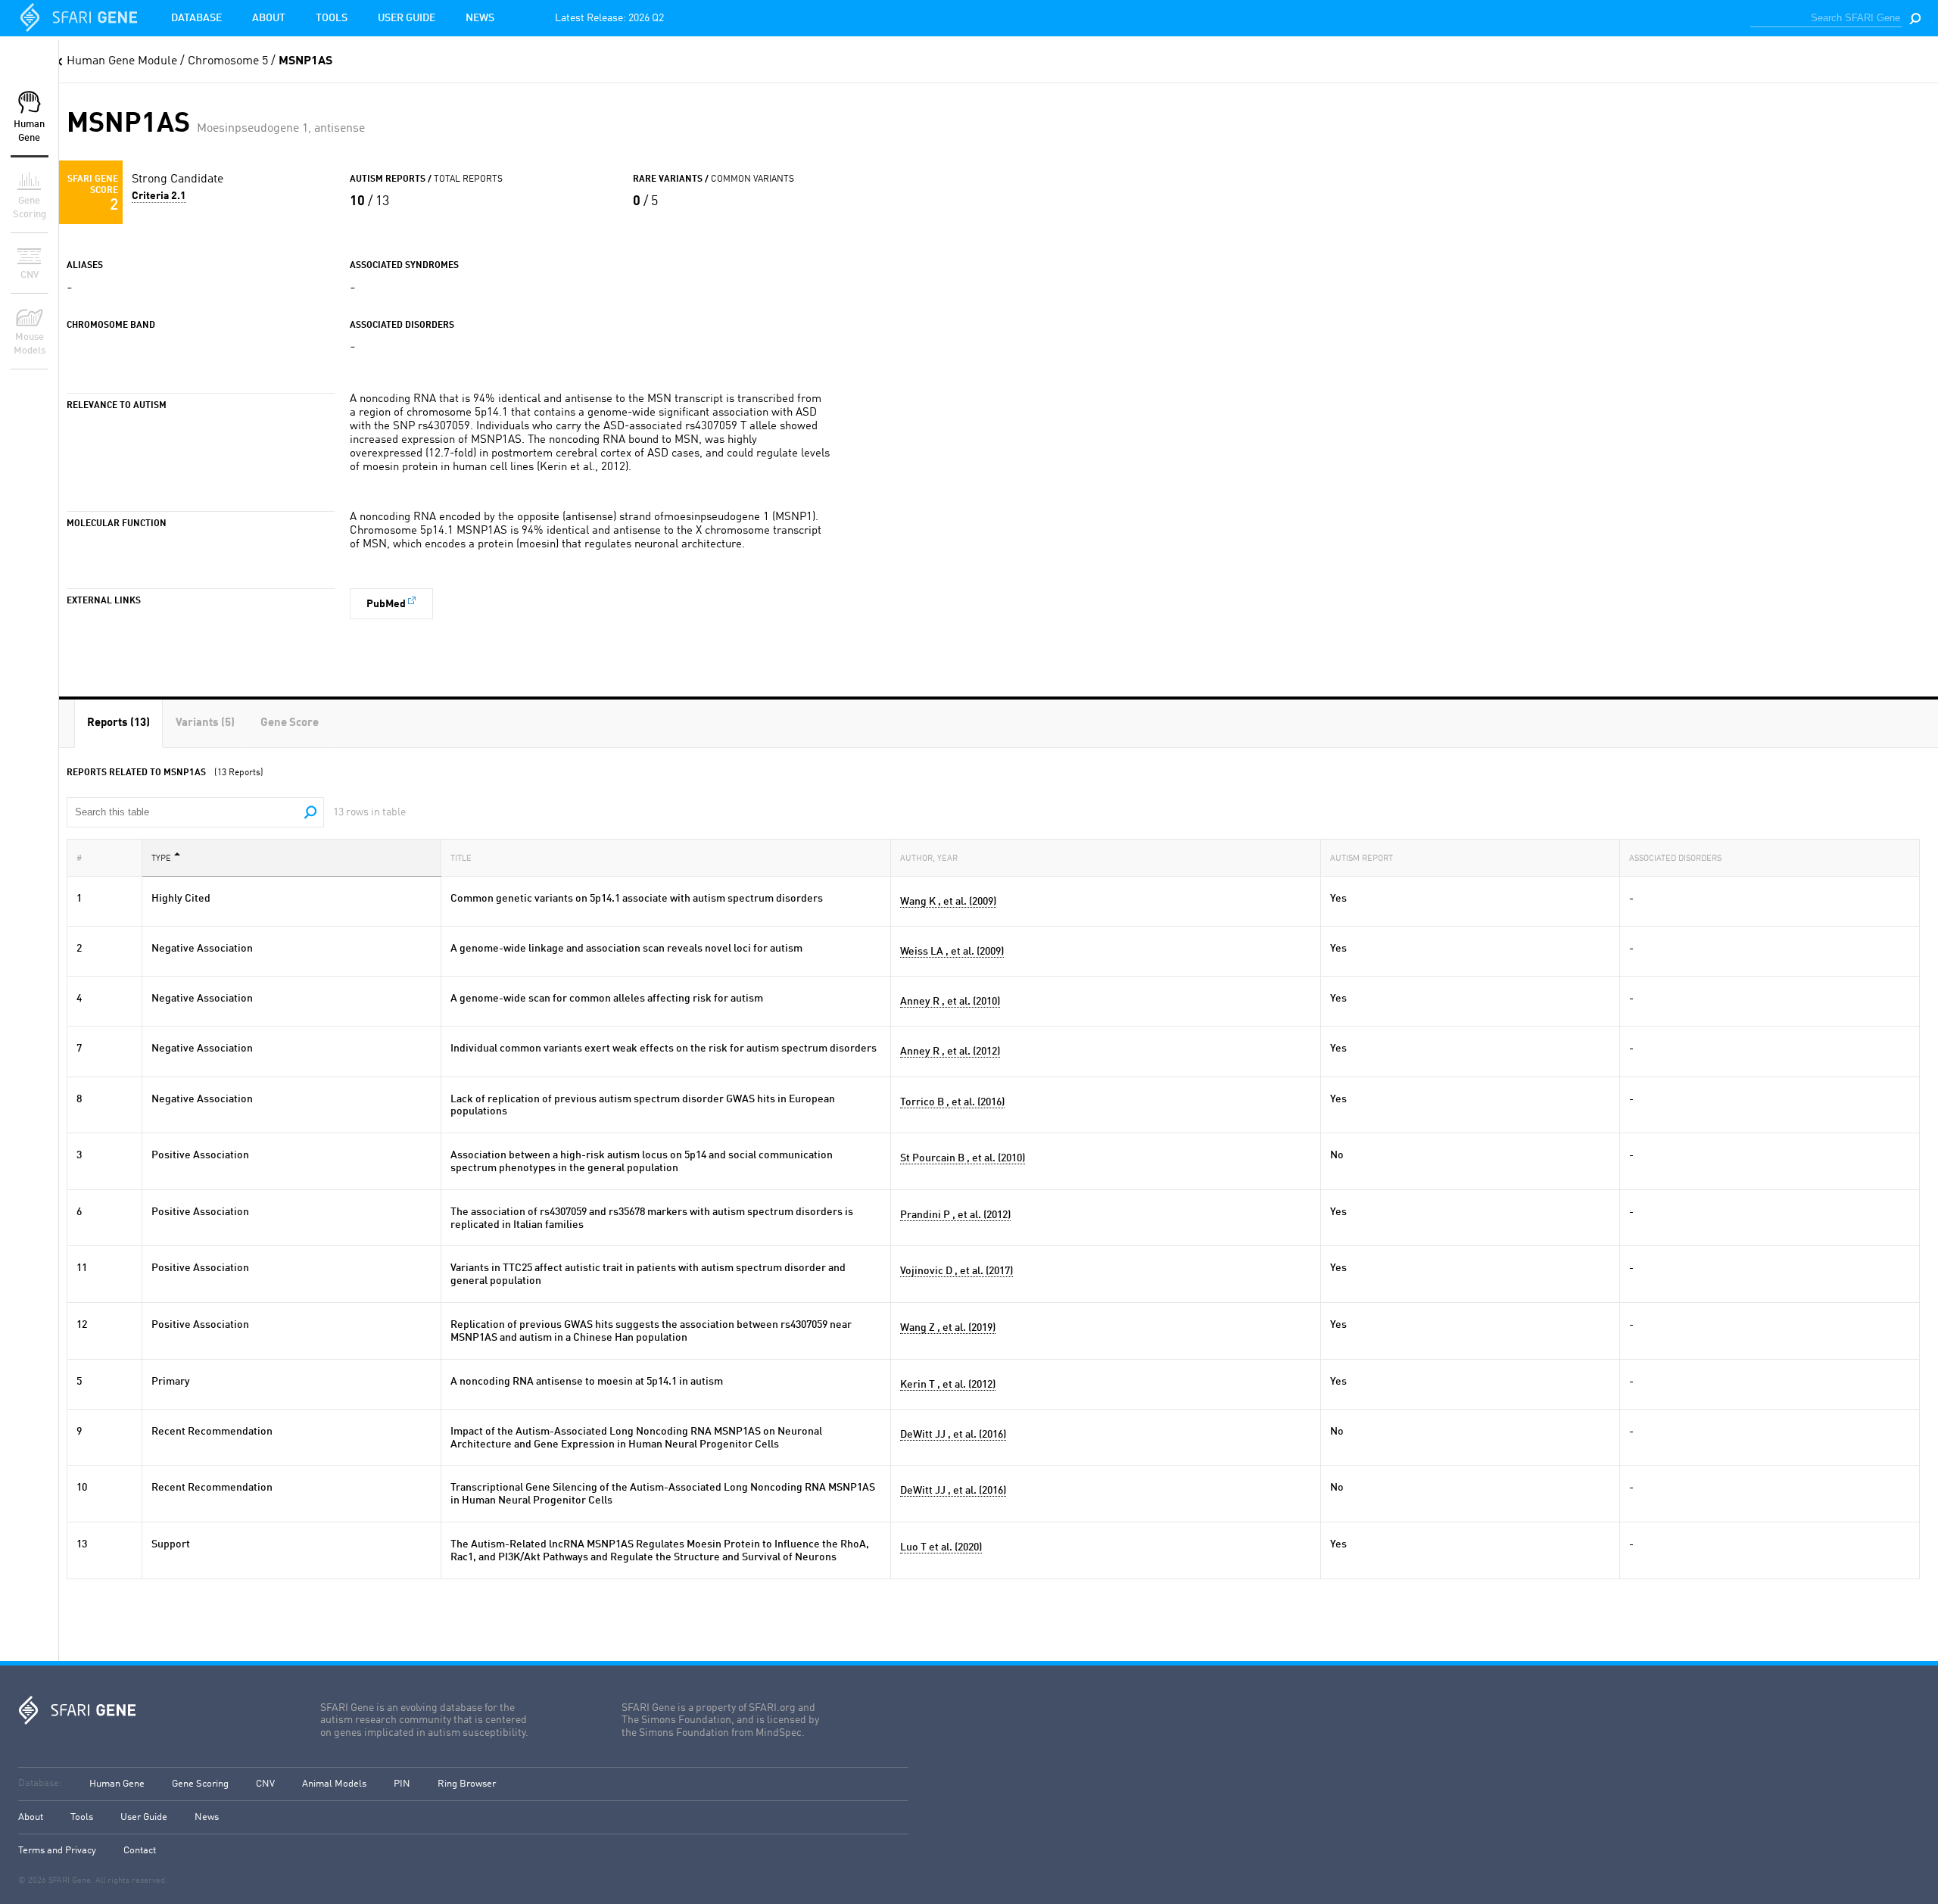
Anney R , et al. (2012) (950, 1052)
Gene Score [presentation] (290, 723)
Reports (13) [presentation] (118, 723)
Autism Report (1362, 859)
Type (161, 859)
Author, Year (929, 859)
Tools (332, 18)
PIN (402, 1784)
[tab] (118, 723)
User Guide (407, 18)
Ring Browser (467, 1784)
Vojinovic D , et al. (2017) (957, 1271)
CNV (265, 1784)
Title (461, 859)
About (269, 18)
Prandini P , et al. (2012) (955, 1215)
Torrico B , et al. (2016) (952, 1102)
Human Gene (117, 1784)
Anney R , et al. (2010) (950, 1002)
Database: (40, 1783)
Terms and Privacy (57, 1851)
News (480, 18)
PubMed (386, 604)
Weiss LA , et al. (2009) (952, 952)
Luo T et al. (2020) (941, 1547)
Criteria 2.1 (159, 196)
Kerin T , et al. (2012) (948, 1385)
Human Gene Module (122, 61)
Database (196, 18)
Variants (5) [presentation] (205, 723)
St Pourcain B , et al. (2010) (963, 1158)
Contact (140, 1851)
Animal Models (334, 1784)
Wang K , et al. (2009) (948, 902)
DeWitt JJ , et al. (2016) (953, 1435)
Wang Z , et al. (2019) (948, 1328)
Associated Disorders (1675, 859)
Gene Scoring (200, 1784)
